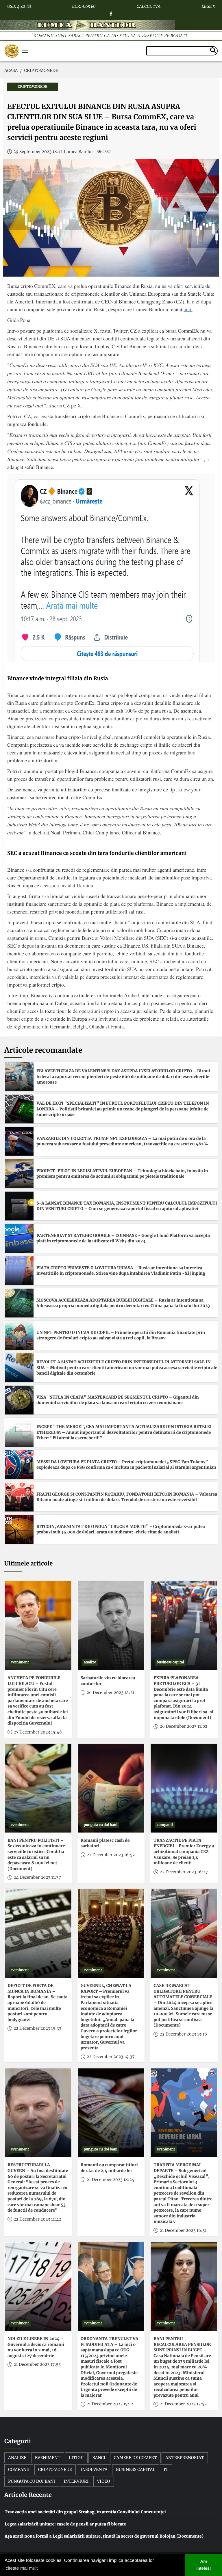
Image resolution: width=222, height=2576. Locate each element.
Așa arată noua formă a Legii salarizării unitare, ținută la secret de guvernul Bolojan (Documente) (104, 2536)
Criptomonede (55, 2469)
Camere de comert (135, 2458)
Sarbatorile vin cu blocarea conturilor (108, 1681)
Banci (99, 2458)
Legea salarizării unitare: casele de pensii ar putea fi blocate (65, 2524)
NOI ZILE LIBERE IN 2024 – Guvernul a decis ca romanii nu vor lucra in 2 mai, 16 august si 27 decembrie (36, 2347)
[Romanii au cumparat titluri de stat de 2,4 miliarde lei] (111, 2113)
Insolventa (94, 2469)
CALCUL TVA (149, 5)
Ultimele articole (28, 1564)
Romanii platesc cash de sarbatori (105, 1843)
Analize (17, 2458)
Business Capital (136, 2469)
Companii (19, 2469)
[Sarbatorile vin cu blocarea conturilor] (111, 1626)
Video (104, 2481)
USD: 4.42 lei (19, 5)
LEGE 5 (208, 5)
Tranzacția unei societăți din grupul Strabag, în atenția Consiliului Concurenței (85, 2512)
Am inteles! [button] (203, 2565)
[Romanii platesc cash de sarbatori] (111, 1788)
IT (166, 2469)
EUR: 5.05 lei (84, 5)
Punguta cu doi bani (32, 2481)
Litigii (76, 2458)
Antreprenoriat (185, 2458)
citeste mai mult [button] (22, 2568)
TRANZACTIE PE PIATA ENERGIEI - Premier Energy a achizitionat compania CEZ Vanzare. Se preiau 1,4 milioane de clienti (184, 1852)
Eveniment (48, 2458)
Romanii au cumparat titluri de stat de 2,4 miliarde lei (109, 2168)
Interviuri (76, 2481)
